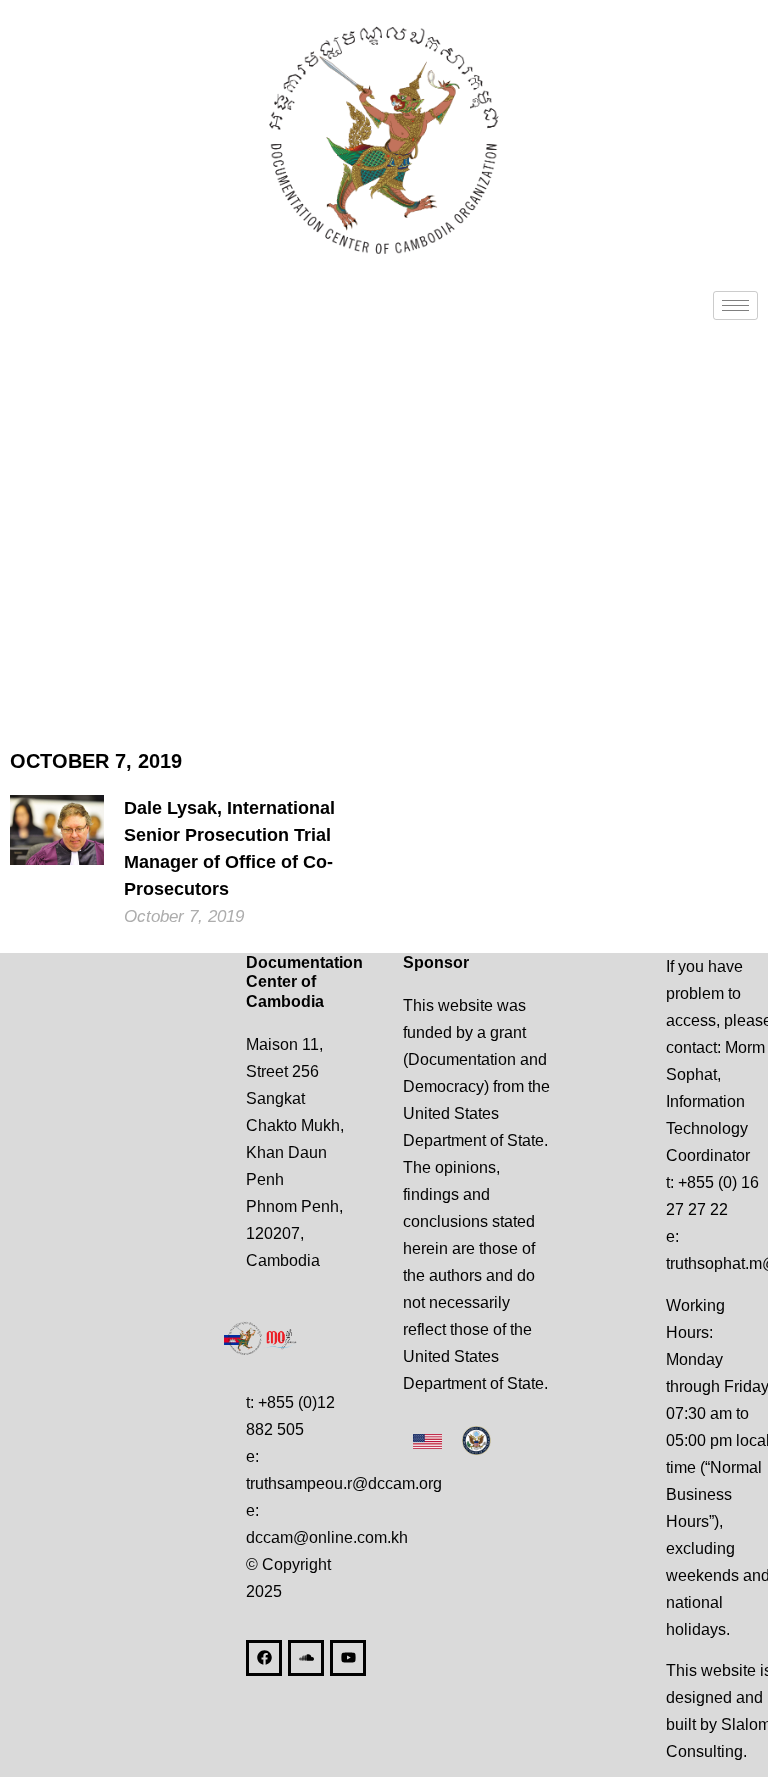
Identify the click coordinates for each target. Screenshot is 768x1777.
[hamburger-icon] (735, 305)
